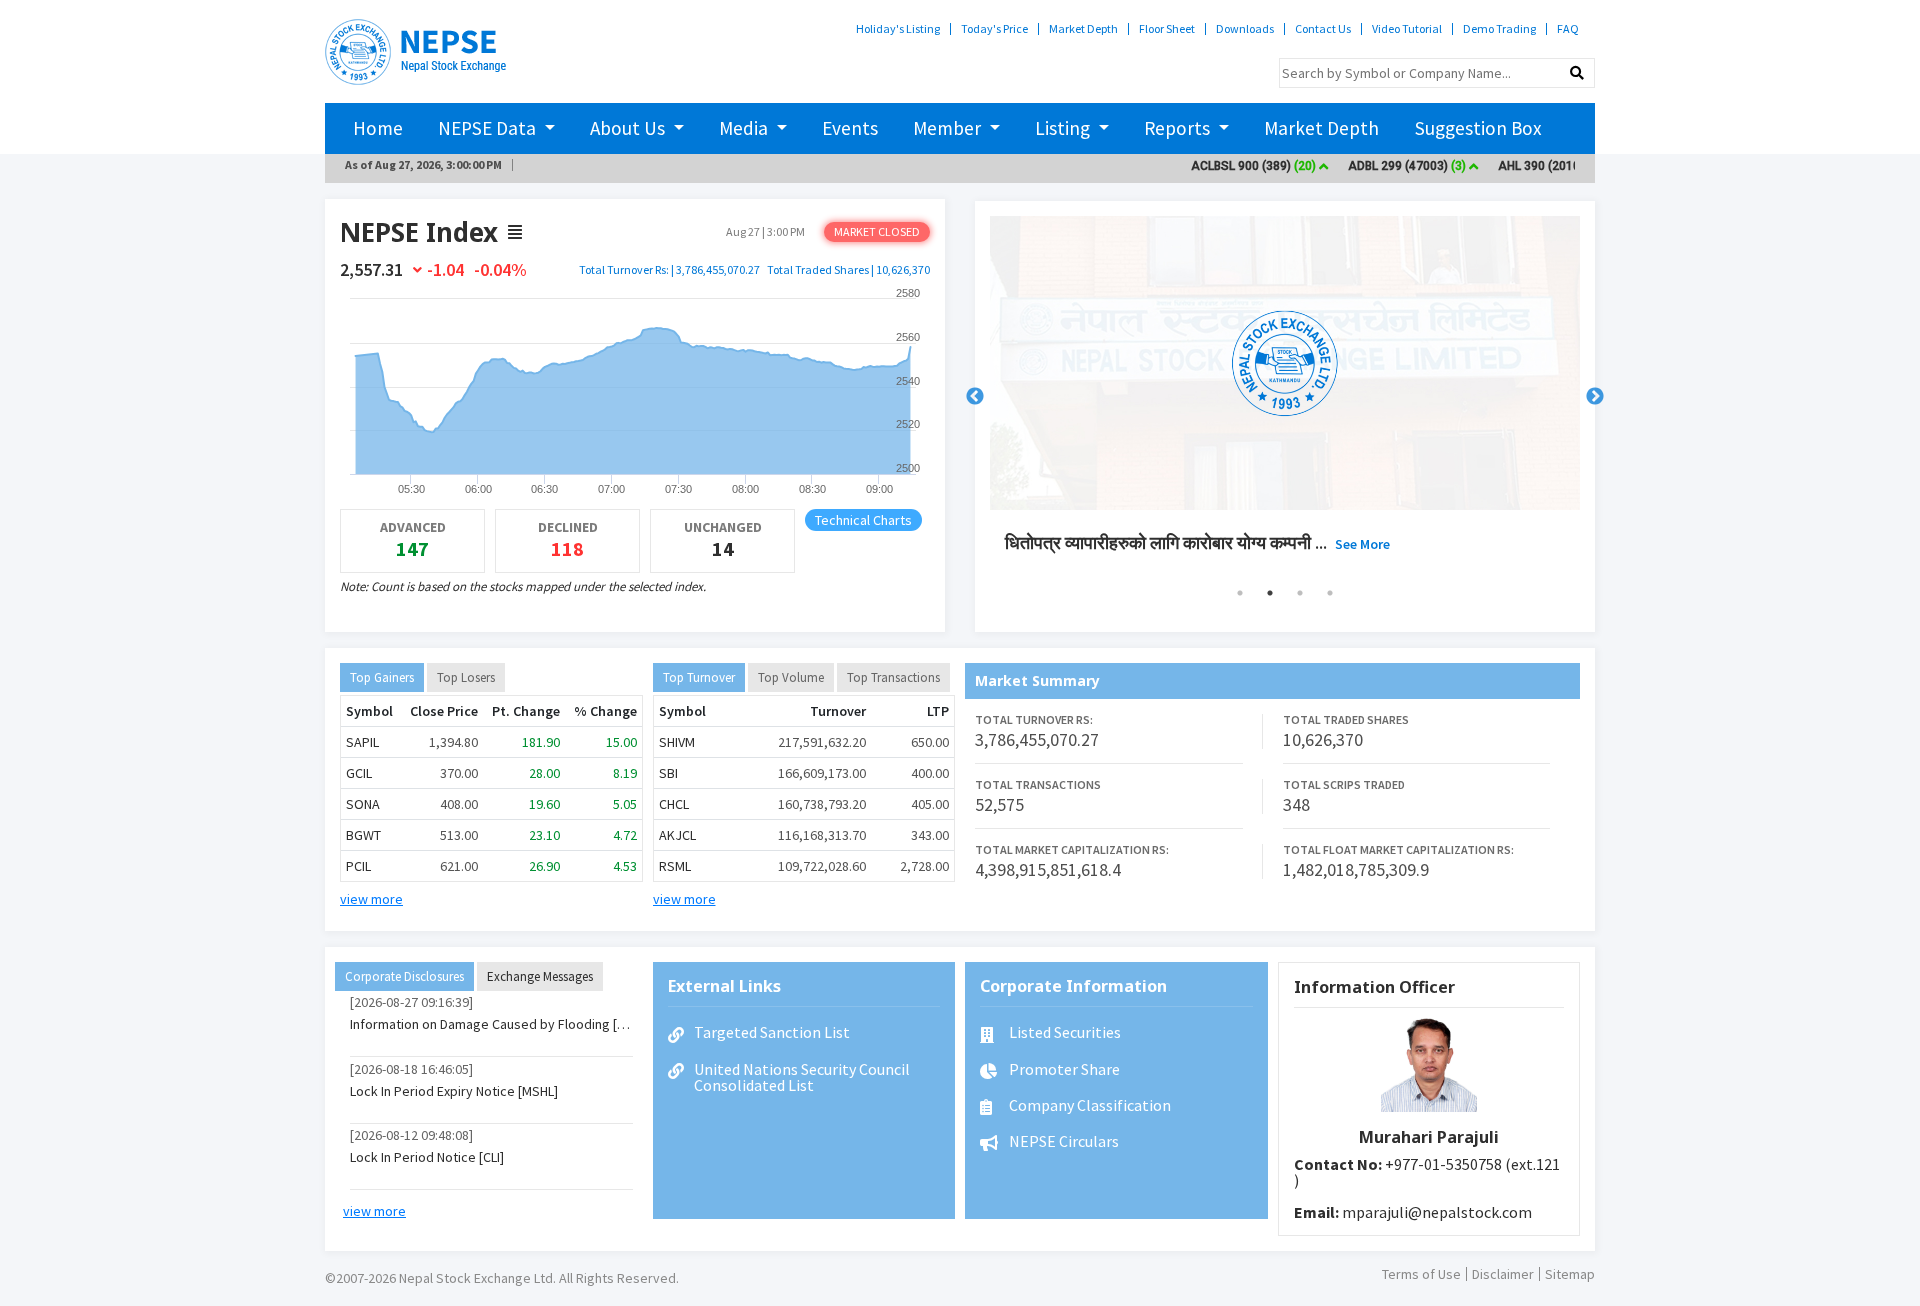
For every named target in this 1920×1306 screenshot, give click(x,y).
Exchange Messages (540, 976)
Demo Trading (1499, 29)
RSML (675, 866)
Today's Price (994, 29)
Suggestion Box (1478, 128)
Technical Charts (863, 520)
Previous (975, 397)
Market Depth (1083, 29)
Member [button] (949, 128)
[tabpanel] (1285, 397)
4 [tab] (1330, 593)
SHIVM (677, 742)
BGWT (363, 835)
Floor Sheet (1167, 29)
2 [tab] (1270, 593)
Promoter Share (1063, 1069)
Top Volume (791, 677)
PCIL (358, 866)
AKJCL (677, 835)
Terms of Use (1421, 1274)
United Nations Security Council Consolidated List (802, 1077)
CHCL (674, 804)
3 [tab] (1300, 593)
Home (378, 128)
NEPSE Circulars (1062, 1141)
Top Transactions (893, 677)
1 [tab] (1240, 593)
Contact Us (1323, 29)
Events (850, 128)
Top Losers (466, 677)
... (1375, 542)
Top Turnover (699, 677)
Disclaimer (1503, 1274)
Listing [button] (1064, 128)
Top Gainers (382, 677)
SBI (668, 773)
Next (1595, 397)
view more (371, 899)
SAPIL (362, 742)
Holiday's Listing (898, 29)
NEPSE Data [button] (489, 128)
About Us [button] (629, 128)
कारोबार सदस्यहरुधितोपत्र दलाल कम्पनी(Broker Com (1222, 542)
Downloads (1245, 29)
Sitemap (1570, 1274)
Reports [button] (1179, 128)
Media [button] (745, 128)
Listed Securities (1063, 1032)
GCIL (359, 773)
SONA (363, 804)
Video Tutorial (1407, 29)
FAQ (1568, 29)
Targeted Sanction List (772, 1032)
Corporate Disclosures (404, 976)
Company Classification (1088, 1105)
